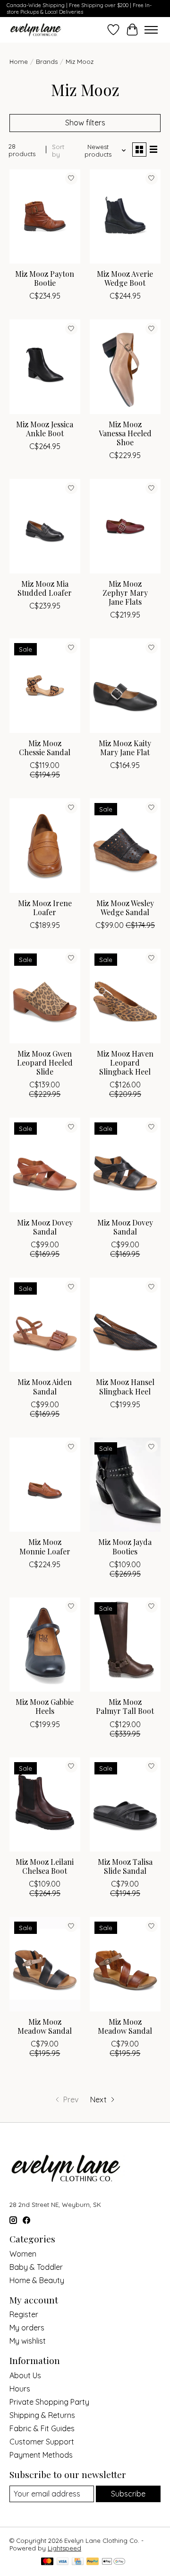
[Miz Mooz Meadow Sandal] (45, 1964)
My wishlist (28, 2341)
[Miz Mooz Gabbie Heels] (45, 1645)
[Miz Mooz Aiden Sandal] (45, 1325)
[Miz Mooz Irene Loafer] (45, 845)
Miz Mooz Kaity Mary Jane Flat (125, 748)
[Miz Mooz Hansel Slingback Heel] (125, 1325)
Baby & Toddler (36, 2267)
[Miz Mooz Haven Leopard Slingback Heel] (125, 996)
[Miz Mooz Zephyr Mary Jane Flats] (125, 526)
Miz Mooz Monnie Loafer (45, 1546)
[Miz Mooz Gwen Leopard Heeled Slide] (45, 996)
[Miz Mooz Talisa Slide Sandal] (125, 1804)
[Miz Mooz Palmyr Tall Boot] (125, 1645)
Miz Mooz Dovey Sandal (45, 1227)
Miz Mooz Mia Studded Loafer (45, 588)
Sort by (58, 150)
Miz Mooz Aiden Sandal (45, 1386)
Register (24, 2314)
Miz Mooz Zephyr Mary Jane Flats (125, 593)
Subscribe (128, 2494)
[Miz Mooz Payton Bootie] (45, 216)
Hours (20, 2389)
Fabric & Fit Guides (42, 2428)
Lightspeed (64, 2548)
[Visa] (63, 2562)
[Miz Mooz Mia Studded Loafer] (45, 526)
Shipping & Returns (42, 2415)
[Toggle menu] (151, 30)
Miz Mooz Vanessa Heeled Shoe (125, 433)
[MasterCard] (47, 2562)
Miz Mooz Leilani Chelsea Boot (45, 1866)
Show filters (85, 123)
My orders (27, 2328)
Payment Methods (41, 2455)
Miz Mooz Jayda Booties (125, 1546)
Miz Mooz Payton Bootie (45, 278)
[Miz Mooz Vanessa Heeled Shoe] (125, 366)
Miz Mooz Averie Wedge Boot (125, 278)
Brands (47, 62)
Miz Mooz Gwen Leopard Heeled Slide (45, 1063)
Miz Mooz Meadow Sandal (45, 2026)
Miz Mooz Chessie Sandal (45, 748)
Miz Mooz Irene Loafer (45, 908)
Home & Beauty (37, 2280)
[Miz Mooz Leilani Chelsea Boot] (45, 1804)
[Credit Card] (78, 2562)
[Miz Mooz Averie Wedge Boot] (125, 216)
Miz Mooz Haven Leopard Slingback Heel (125, 1063)
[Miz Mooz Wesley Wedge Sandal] (125, 845)
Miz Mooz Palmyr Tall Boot (125, 1706)
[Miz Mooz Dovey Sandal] (45, 1165)
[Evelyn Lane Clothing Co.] (36, 30)
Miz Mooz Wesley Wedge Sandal (125, 908)
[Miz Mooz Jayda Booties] (125, 1485)
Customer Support (42, 2442)
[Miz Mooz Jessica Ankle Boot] (45, 366)
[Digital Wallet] (114, 2562)
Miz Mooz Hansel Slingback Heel (125, 1386)
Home (19, 62)
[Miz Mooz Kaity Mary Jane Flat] (125, 685)
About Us (25, 2375)
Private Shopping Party (49, 2402)
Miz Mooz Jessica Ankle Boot (45, 429)
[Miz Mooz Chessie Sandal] (45, 685)
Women (23, 2254)
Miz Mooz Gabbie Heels (45, 1706)
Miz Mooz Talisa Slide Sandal (125, 1866)
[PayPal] (93, 2562)
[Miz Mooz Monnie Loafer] (45, 1485)
